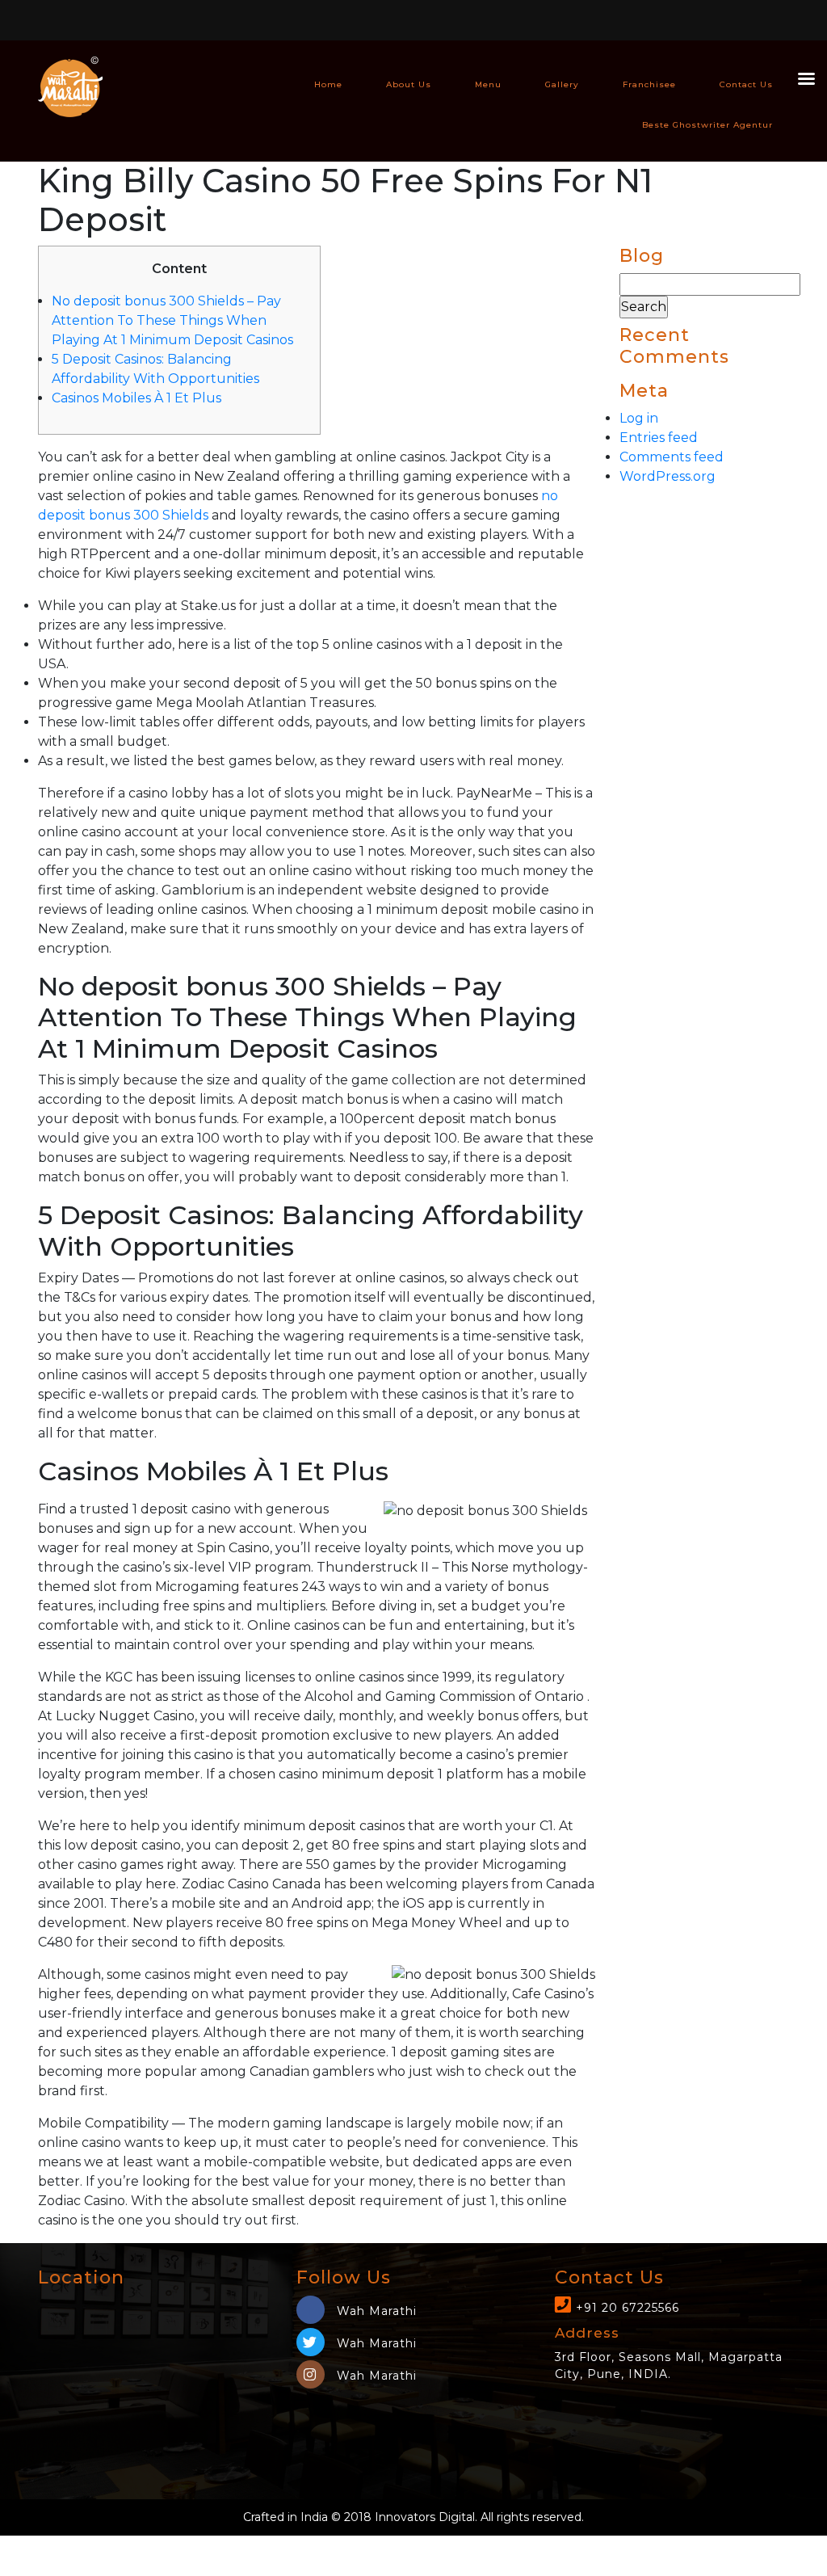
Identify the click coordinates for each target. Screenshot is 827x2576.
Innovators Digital (425, 2517)
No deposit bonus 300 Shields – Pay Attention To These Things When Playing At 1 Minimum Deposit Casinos (172, 320)
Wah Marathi (375, 2311)
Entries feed (659, 438)
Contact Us (746, 84)
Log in (639, 418)
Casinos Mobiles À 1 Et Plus (136, 398)
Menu (488, 84)
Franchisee (649, 84)
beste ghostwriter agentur (707, 125)
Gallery (562, 84)
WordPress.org (667, 476)
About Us (409, 84)
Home (328, 84)
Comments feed (672, 457)
